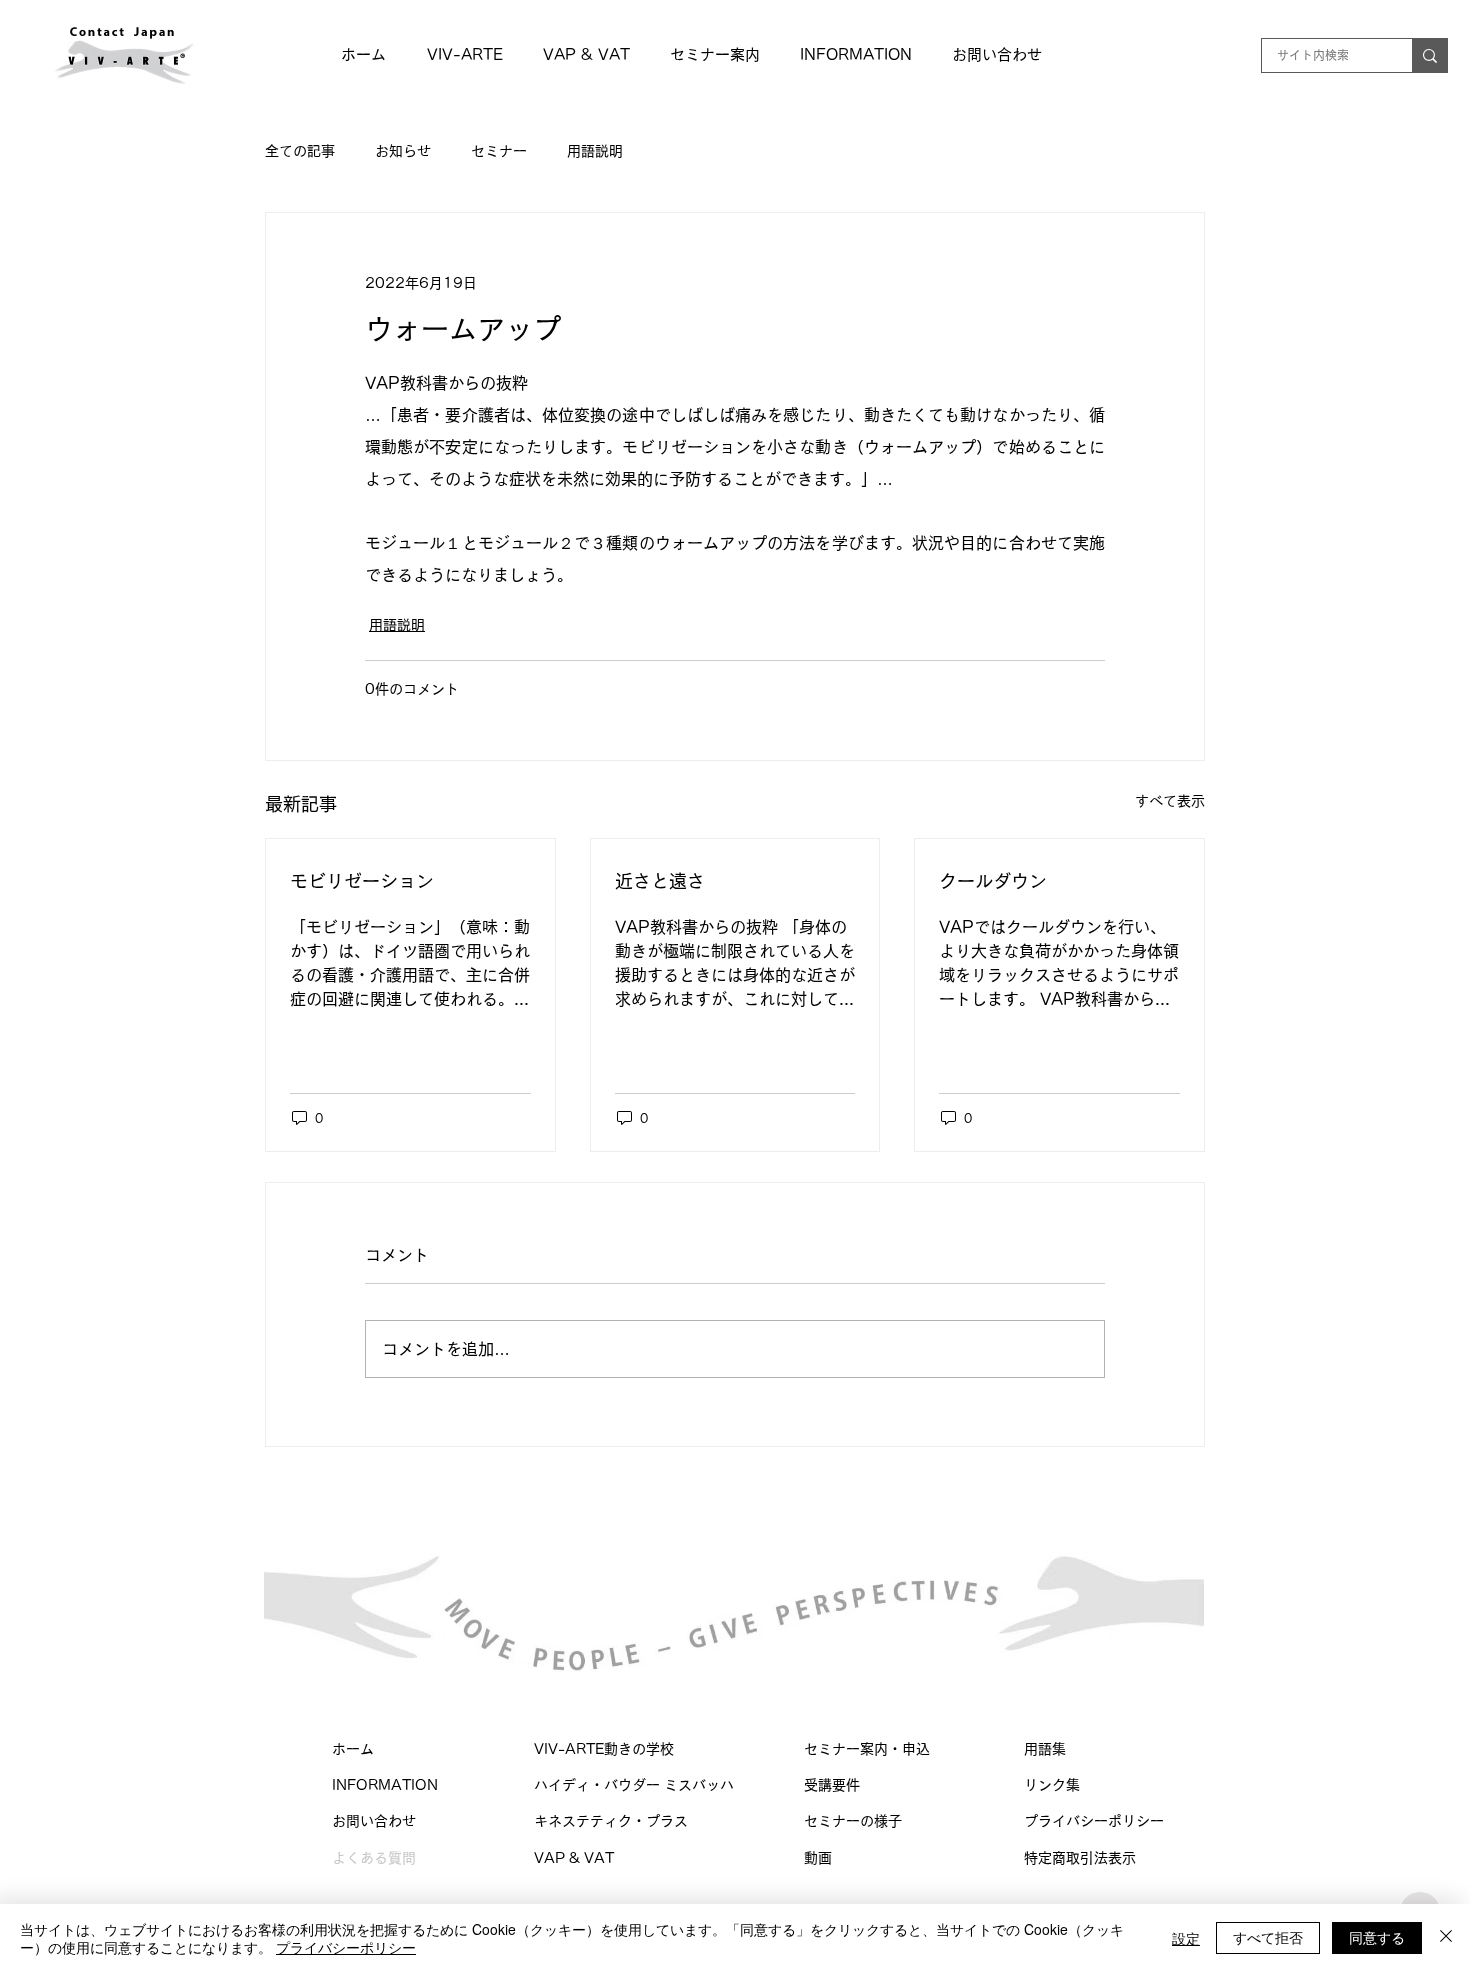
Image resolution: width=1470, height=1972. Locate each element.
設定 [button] (1186, 1938)
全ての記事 (300, 151)
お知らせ (403, 151)
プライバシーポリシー (1101, 1821)
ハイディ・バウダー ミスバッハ (634, 1785)
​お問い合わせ (374, 1821)
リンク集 (1052, 1785)
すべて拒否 (1268, 1937)
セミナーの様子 (853, 1821)
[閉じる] (1446, 1938)
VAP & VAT (574, 1858)
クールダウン (993, 881)
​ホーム (353, 1749)
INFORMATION (385, 1785)
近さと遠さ (660, 881)
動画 (818, 1858)
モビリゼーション (362, 881)
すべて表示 (1170, 801)
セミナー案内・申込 (867, 1749)
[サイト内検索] (1429, 55)
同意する (1377, 1937)
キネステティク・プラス (611, 1821)
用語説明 (595, 151)
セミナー (499, 151)
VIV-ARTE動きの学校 (604, 1749)
